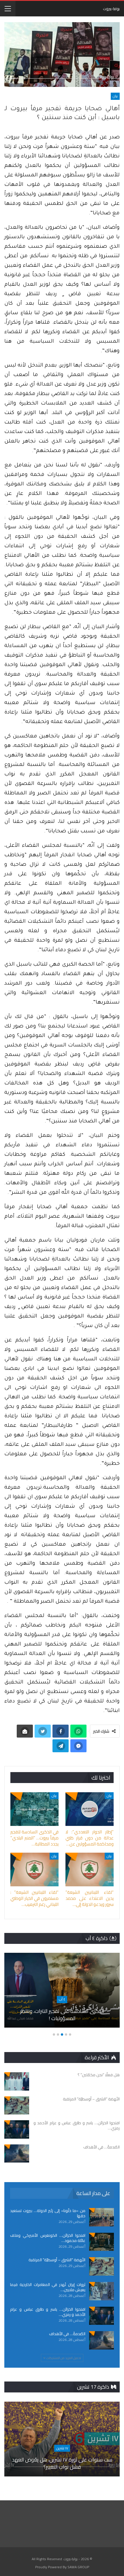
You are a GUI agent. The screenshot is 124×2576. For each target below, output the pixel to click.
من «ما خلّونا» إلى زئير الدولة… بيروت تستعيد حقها (48, 2213)
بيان (115, 96)
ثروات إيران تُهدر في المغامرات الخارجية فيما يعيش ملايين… (48, 2287)
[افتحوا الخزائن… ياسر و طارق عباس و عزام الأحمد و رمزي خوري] (17, 2129)
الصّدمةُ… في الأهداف (67, 2334)
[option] (62, 1993)
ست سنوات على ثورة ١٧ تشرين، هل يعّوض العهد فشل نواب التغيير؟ (62, 2463)
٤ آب (62, 1999)
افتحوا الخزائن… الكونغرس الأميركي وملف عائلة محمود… (48, 2238)
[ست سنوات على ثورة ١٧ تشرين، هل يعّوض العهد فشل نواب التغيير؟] (62, 2439)
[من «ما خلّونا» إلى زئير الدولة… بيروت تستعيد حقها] (102, 2217)
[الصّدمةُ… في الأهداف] (17, 2154)
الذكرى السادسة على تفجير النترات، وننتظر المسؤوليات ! (62, 2015)
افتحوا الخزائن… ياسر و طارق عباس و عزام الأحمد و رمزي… (48, 2312)
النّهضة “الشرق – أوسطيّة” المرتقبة (57, 2260)
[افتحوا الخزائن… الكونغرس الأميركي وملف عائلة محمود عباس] (102, 2242)
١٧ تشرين (62, 2448)
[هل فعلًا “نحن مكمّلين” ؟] (17, 2081)
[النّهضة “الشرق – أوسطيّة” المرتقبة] (17, 2106)
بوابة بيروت (111, 9)
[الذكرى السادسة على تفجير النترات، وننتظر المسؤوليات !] (62, 1990)
